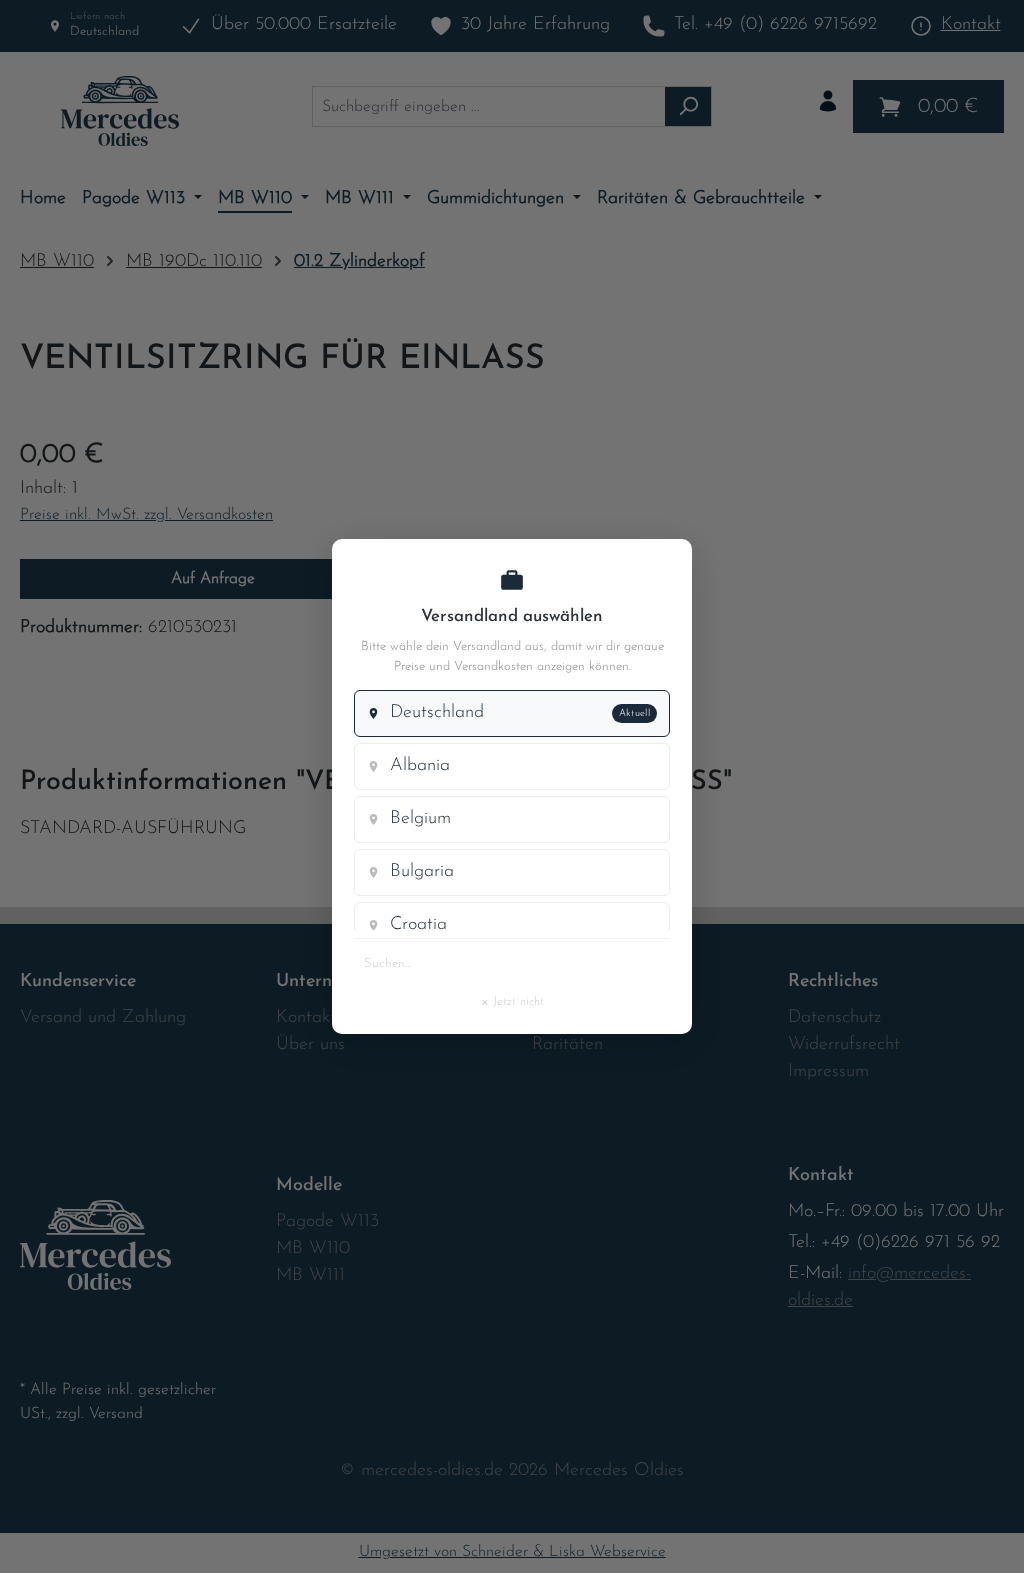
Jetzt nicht (512, 1001)
